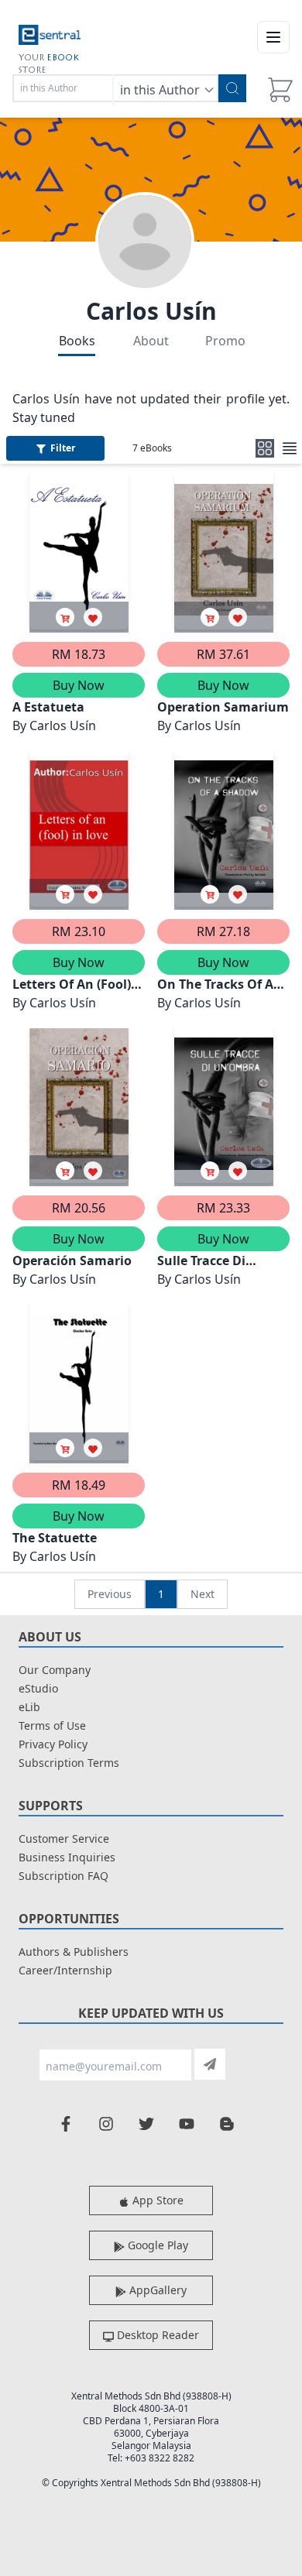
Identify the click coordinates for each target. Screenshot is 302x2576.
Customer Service (64, 1839)
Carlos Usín (151, 311)
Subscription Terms (69, 1763)
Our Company (55, 1670)
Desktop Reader (156, 2335)
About (151, 341)
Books (77, 341)
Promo (225, 341)
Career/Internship (65, 1970)
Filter (63, 448)
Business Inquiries (67, 1857)
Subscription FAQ (63, 1876)
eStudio (38, 1688)
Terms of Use (52, 1725)
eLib (29, 1707)
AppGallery (156, 2290)
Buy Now (79, 685)
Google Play (156, 2245)
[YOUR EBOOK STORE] (50, 37)
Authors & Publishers (74, 1952)
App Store (156, 2200)
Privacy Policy (53, 1744)
